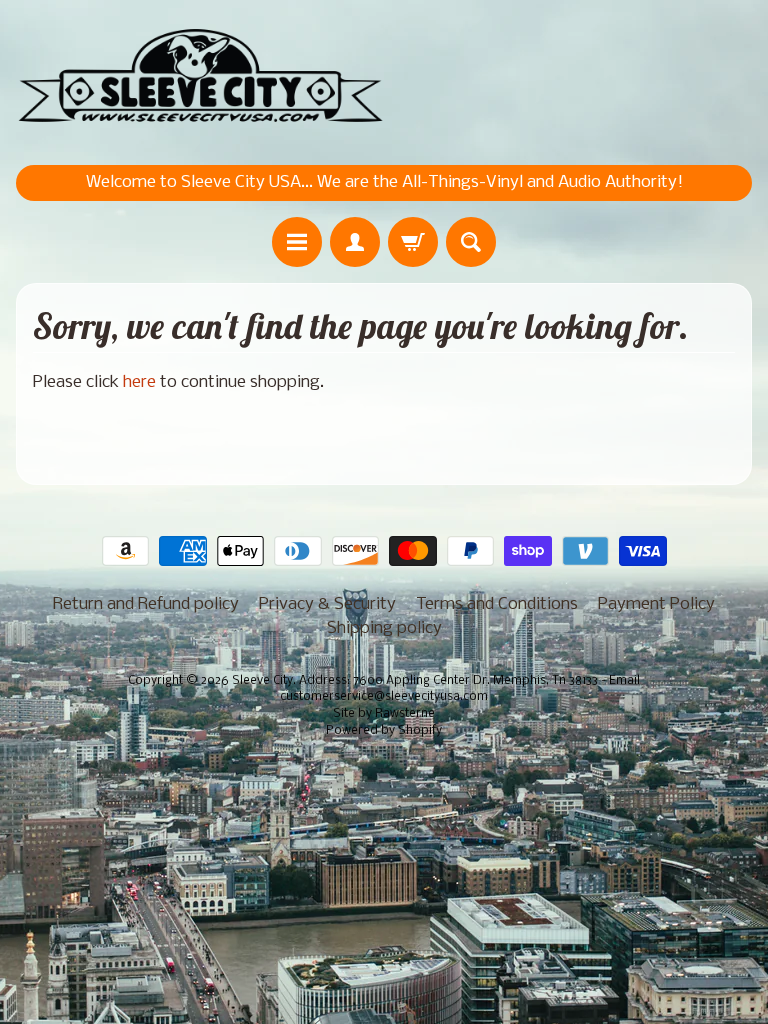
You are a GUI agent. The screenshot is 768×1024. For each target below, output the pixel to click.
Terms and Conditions (497, 604)
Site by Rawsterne (384, 714)
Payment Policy (656, 604)
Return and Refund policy (146, 604)
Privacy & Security (327, 604)
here (139, 382)
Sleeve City (262, 681)
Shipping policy (384, 628)
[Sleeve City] (200, 77)
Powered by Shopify (384, 731)
